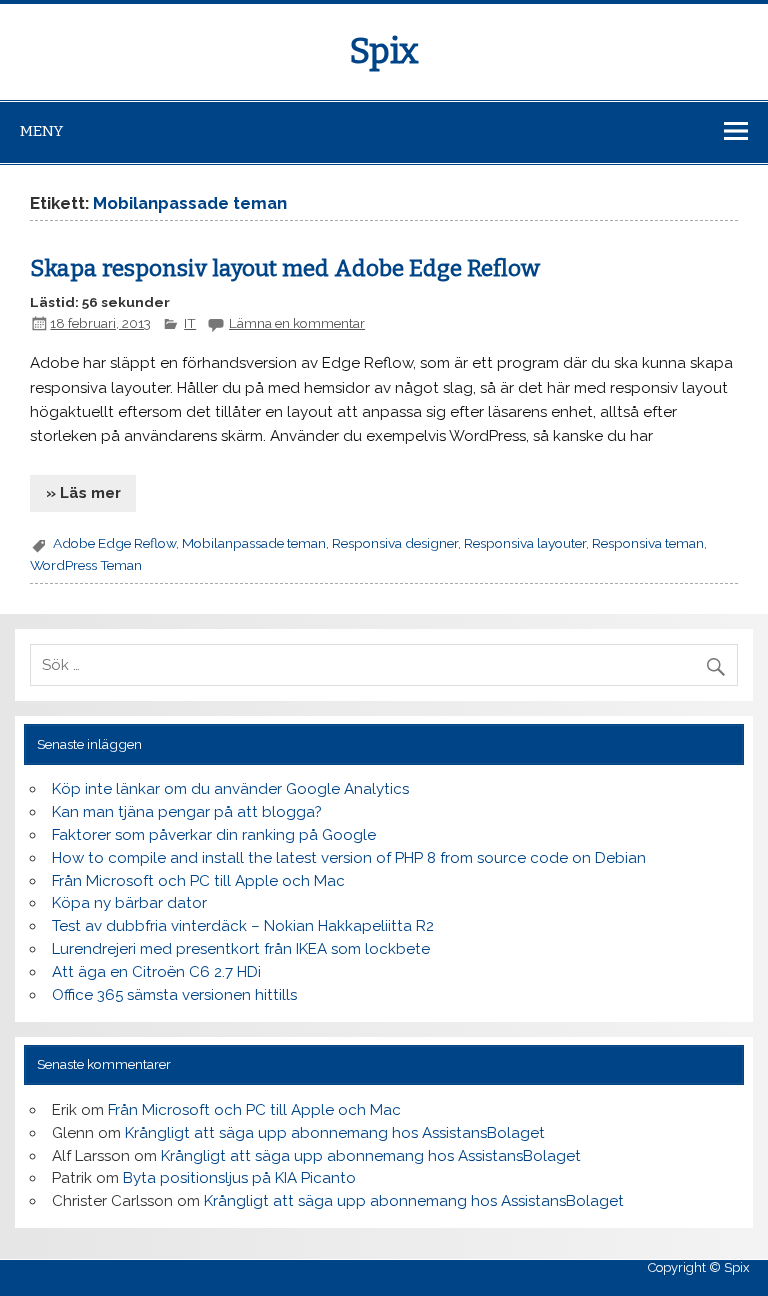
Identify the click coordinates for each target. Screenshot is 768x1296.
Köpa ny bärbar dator (129, 903)
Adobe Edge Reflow (114, 543)
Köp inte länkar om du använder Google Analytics (230, 789)
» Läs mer (83, 493)
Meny (41, 131)
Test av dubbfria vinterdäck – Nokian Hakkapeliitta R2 (243, 926)
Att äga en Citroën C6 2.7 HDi (156, 972)
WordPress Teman (86, 565)
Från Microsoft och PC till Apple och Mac (198, 881)
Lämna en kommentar (297, 323)
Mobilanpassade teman (254, 543)
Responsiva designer (395, 543)
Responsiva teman (648, 543)
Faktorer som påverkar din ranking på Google (214, 835)
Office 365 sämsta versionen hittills (174, 995)
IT (190, 323)
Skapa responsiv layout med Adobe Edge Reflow (285, 268)
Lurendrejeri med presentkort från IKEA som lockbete (241, 949)
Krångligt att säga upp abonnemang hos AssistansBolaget (335, 1133)
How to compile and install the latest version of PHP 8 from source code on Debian (349, 858)
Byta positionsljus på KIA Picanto (239, 1178)
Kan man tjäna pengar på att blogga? (187, 812)
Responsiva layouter (525, 543)
